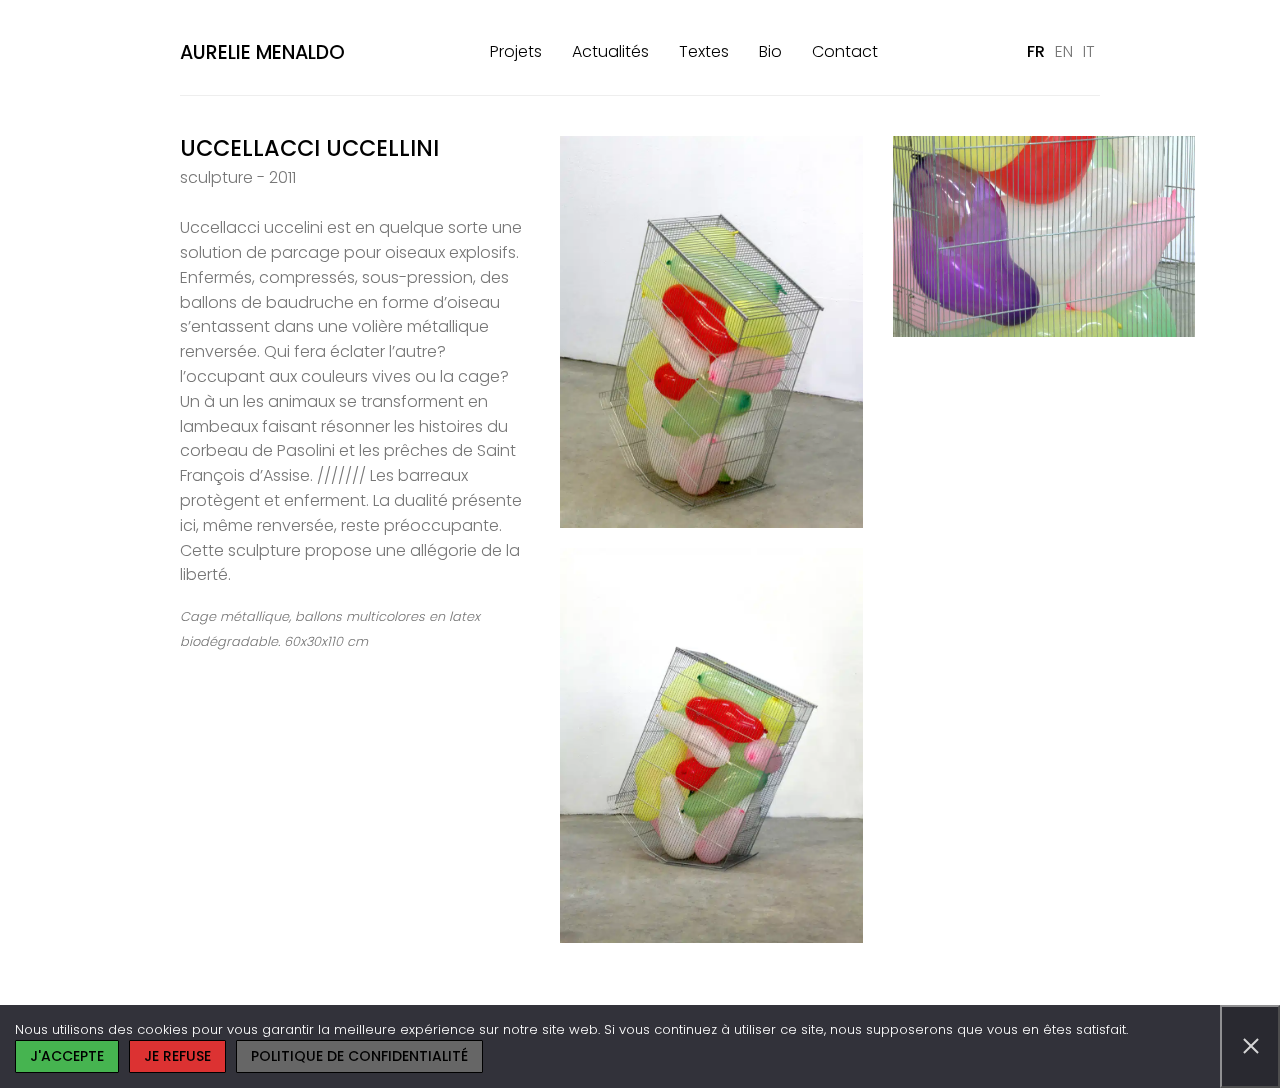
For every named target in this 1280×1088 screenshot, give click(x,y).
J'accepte (67, 1056)
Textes (704, 51)
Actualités (610, 51)
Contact (845, 51)
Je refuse (177, 1056)
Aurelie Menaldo (262, 52)
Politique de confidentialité (359, 1056)
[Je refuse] (1250, 1046)
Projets (516, 51)
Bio (770, 51)
